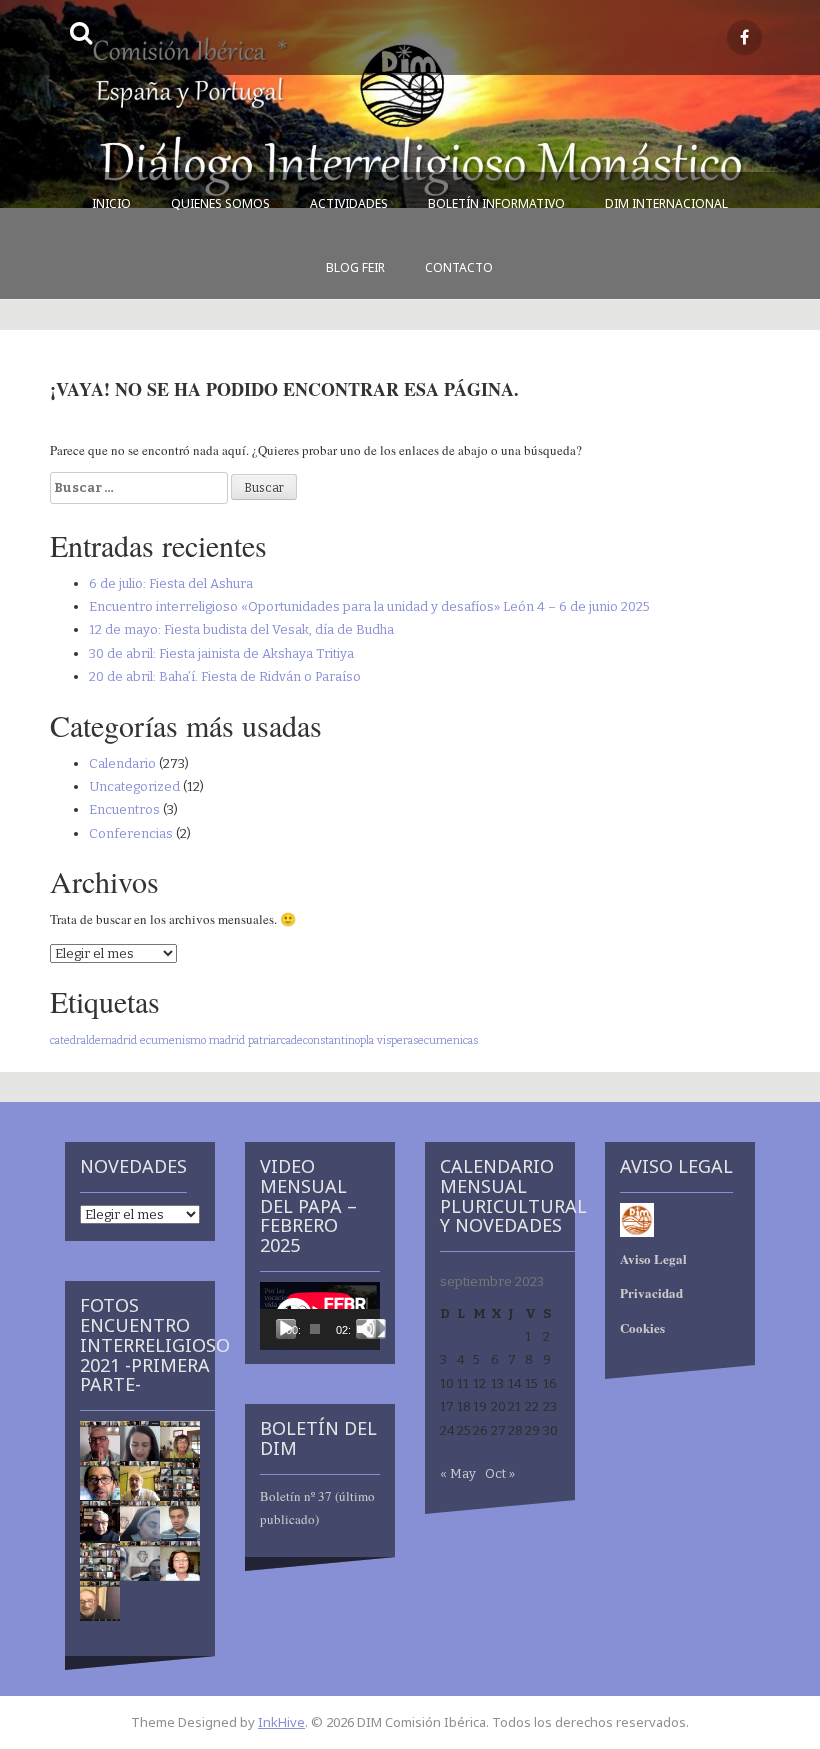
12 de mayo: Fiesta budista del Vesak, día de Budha (241, 629)
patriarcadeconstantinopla (311, 1040)
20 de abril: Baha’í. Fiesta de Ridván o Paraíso (225, 676)
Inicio (111, 203)
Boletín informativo (496, 203)
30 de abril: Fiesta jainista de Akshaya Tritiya (221, 653)
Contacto (459, 267)
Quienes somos (220, 203)
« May (458, 1473)
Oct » (500, 1473)
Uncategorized (134, 786)
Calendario (122, 763)
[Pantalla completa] (376, 1329)
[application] (320, 1316)
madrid (227, 1040)
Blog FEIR (355, 267)
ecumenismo (173, 1040)
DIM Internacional (666, 203)
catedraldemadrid (93, 1040)
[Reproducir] (286, 1329)
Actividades (349, 203)
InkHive (281, 1722)
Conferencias (131, 833)
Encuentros (124, 809)
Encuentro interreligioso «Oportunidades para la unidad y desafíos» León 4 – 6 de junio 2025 (369, 606)
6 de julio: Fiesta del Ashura (171, 583)
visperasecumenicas (427, 1040)
